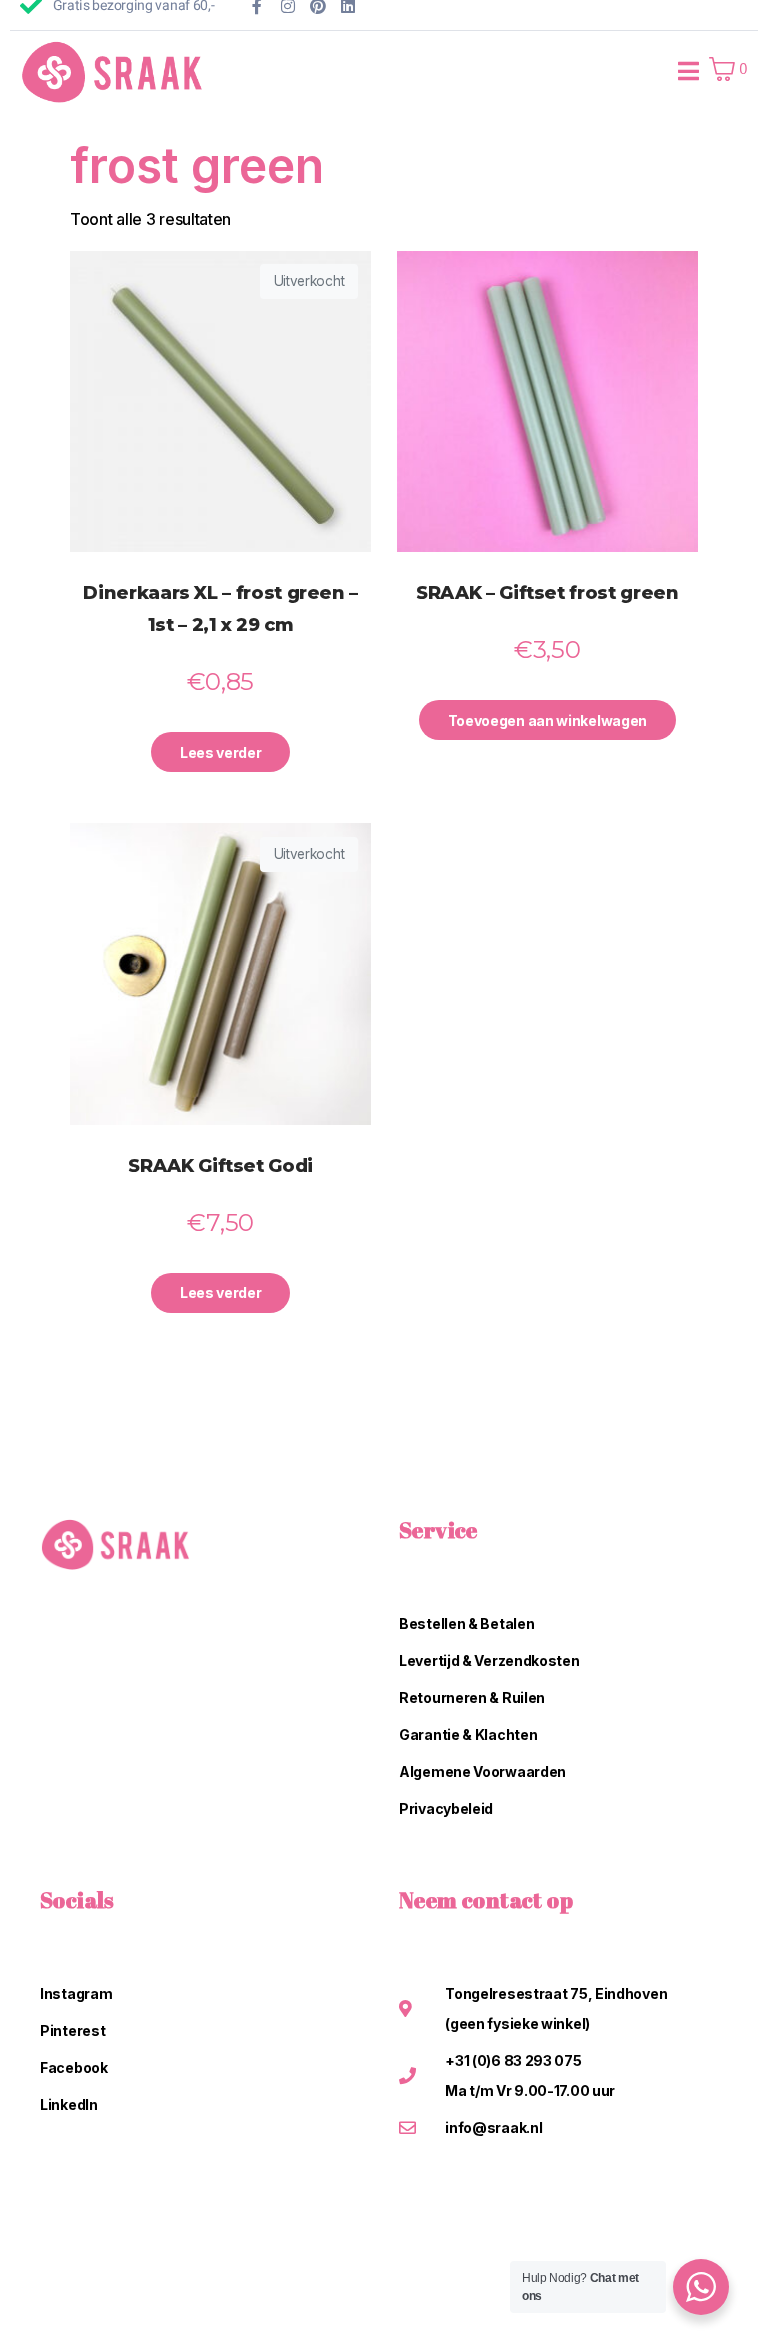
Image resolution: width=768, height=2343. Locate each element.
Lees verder (221, 752)
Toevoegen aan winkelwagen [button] (548, 720)
